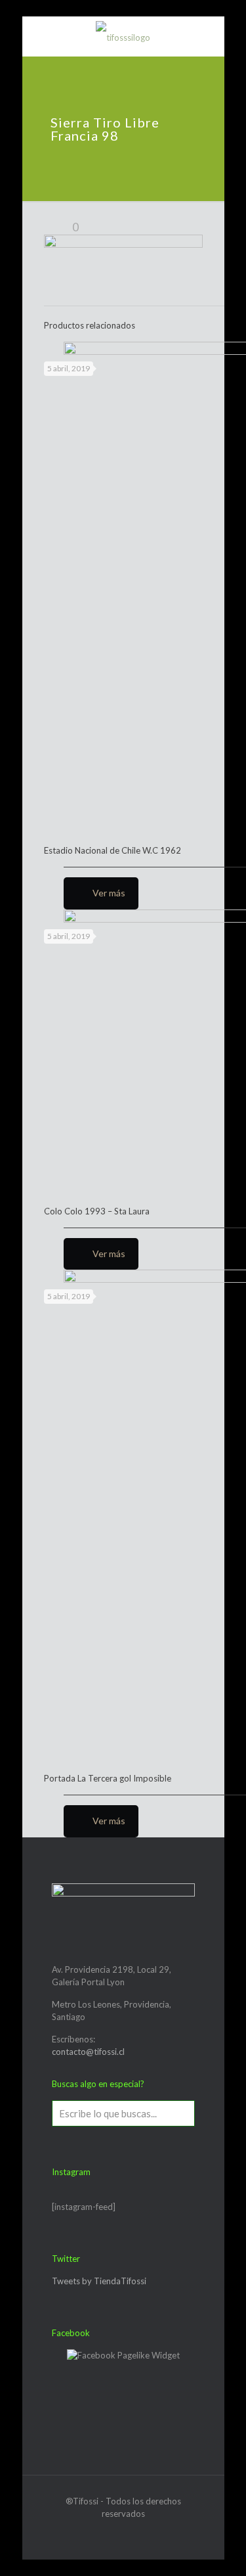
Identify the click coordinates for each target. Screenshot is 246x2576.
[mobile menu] (40, 36)
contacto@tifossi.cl (88, 2052)
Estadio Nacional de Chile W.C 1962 (113, 850)
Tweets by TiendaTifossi (99, 2281)
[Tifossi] (123, 36)
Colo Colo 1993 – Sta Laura (97, 1211)
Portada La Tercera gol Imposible (108, 1778)
